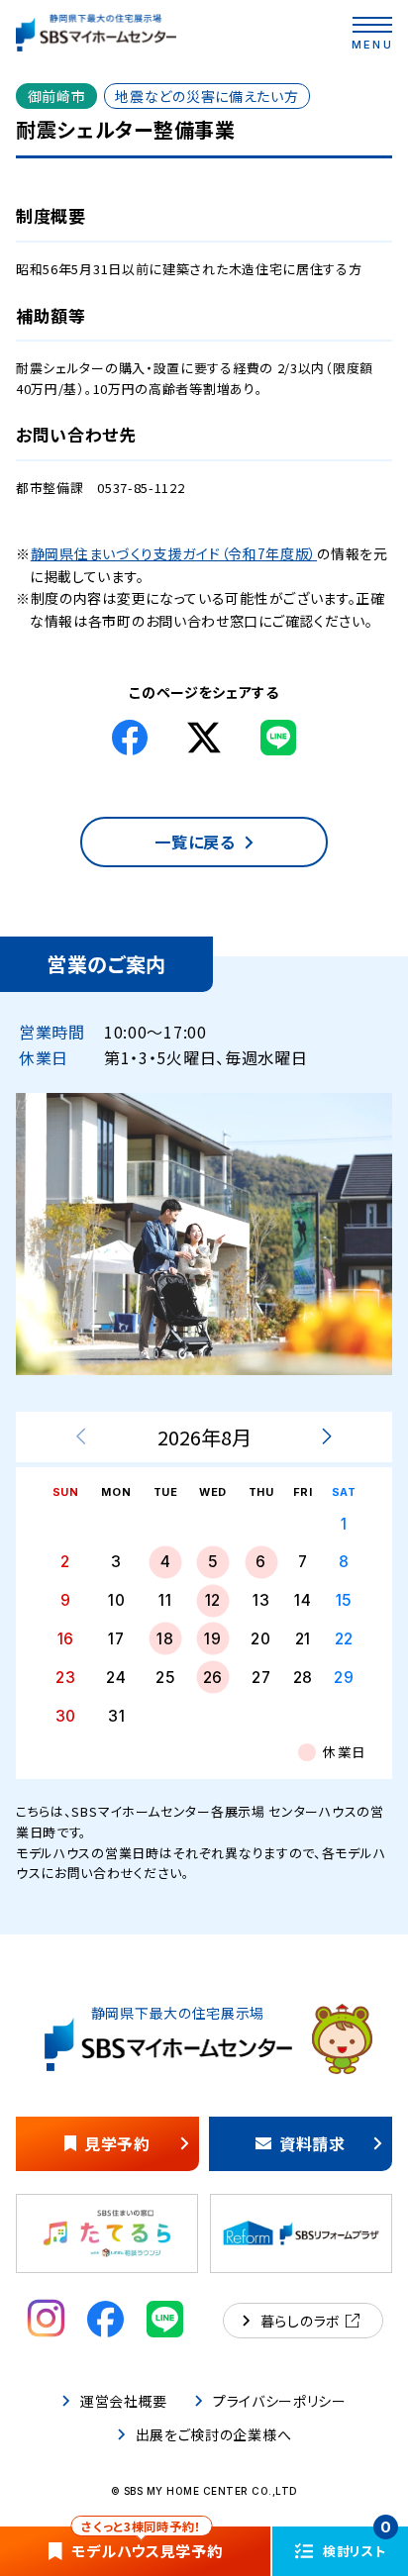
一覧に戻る (195, 842)
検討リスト (357, 2543)
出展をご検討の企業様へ (213, 2434)
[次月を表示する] (326, 1437)
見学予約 (117, 2143)
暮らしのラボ (301, 2321)
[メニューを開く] (372, 25)
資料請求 (312, 2143)
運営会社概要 (124, 2400)
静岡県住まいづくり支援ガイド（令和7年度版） (174, 553)
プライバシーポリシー (280, 2400)
